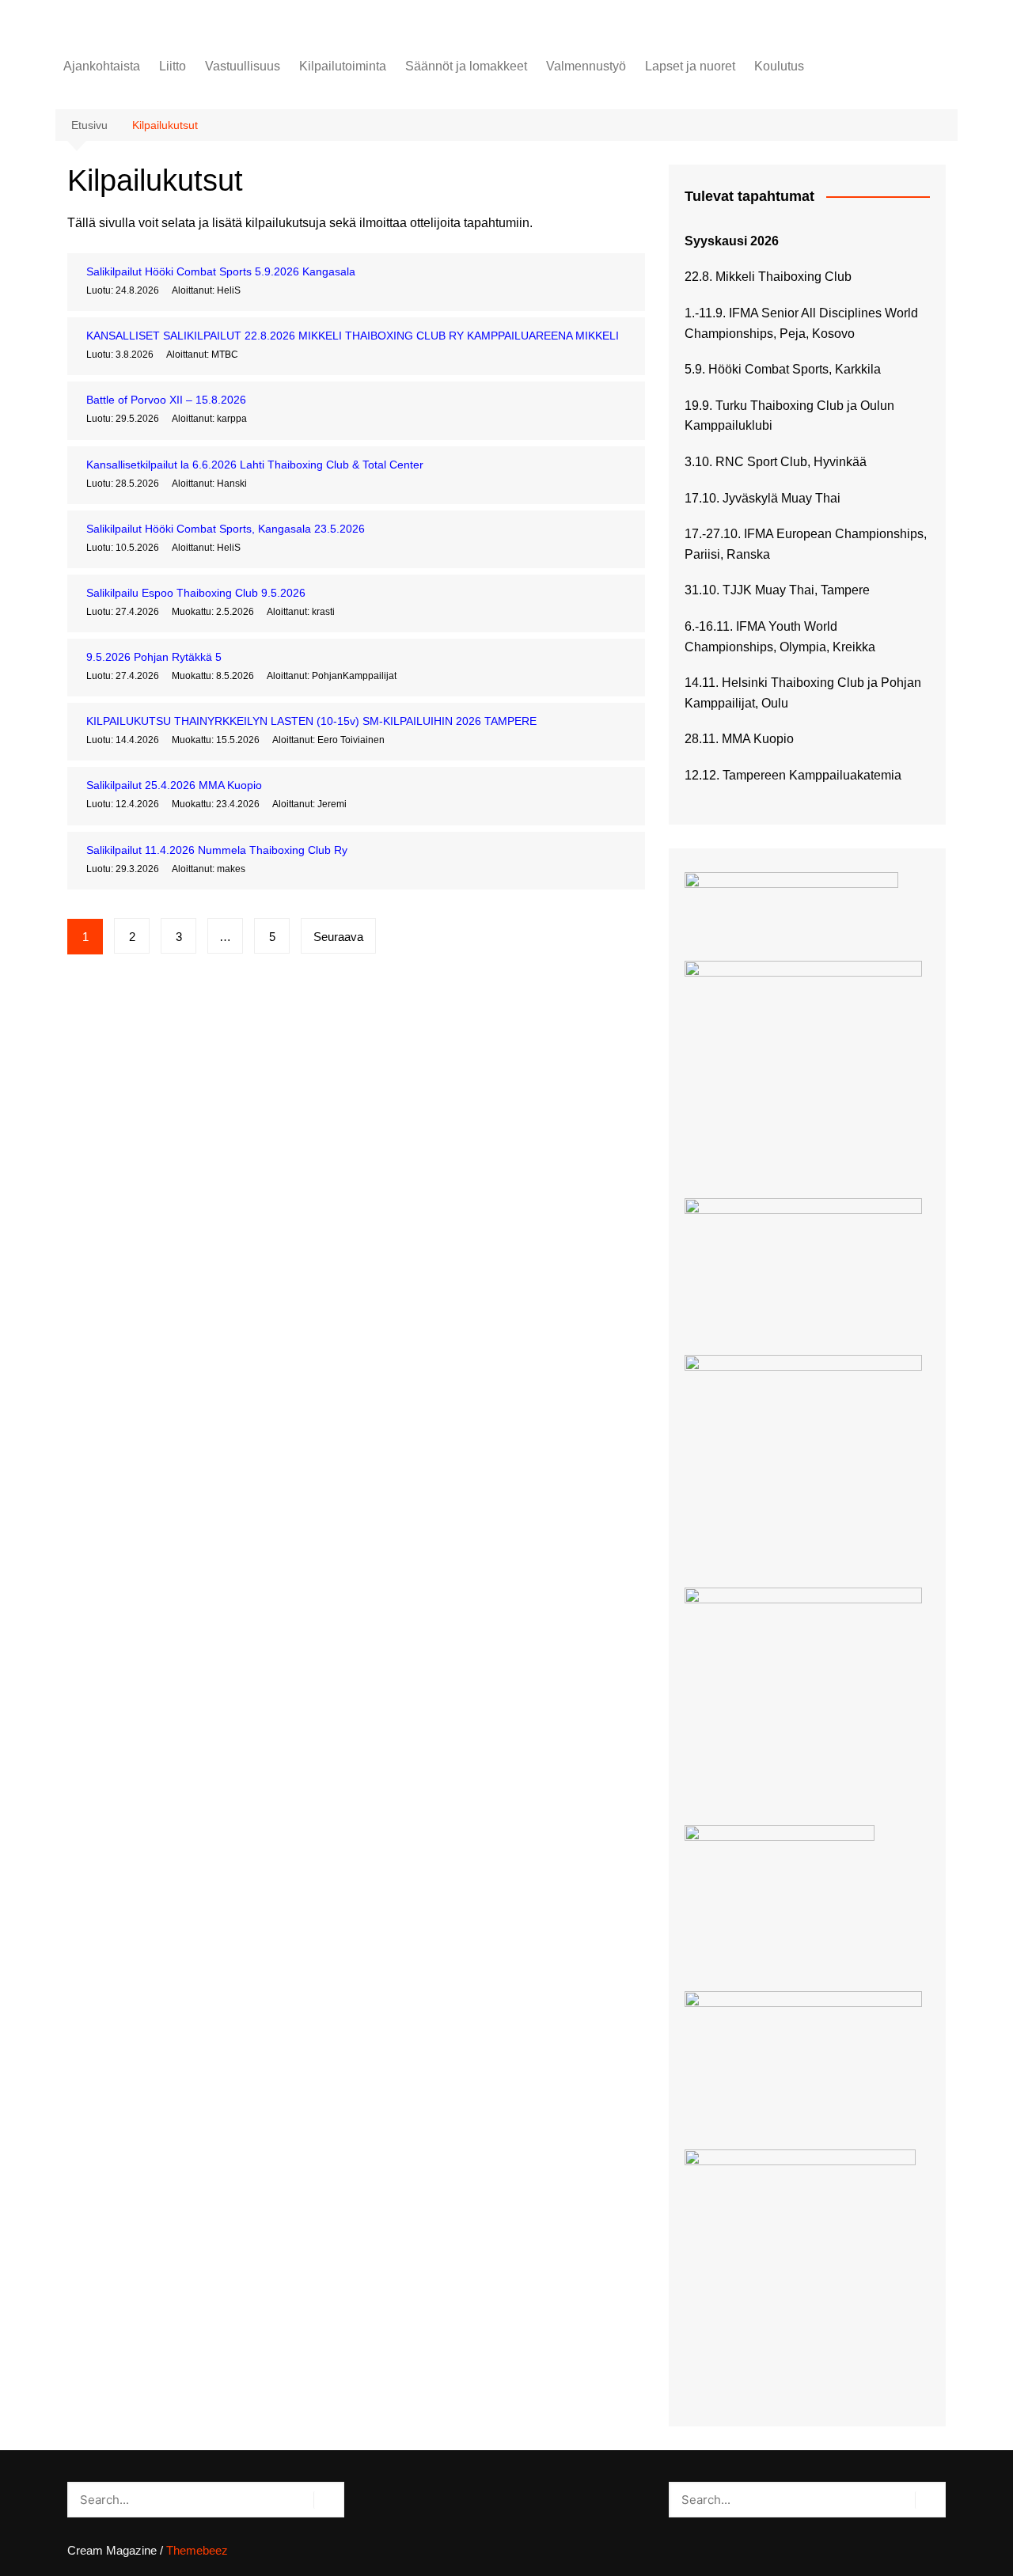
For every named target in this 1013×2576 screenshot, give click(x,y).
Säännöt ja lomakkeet (466, 66)
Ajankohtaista (102, 66)
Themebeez (197, 2550)
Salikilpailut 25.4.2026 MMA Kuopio (174, 785)
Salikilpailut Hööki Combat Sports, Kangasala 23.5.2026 (226, 529)
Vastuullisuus (243, 66)
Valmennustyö (586, 66)
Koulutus (779, 66)
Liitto (173, 66)
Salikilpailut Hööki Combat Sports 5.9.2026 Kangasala (221, 271)
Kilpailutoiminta (343, 66)
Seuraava (338, 937)
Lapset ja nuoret (690, 66)
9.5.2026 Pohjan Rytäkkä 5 (154, 657)
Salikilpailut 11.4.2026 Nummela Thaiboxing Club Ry (217, 850)
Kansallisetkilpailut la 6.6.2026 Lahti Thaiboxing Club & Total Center (255, 465)
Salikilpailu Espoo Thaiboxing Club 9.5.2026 (196, 593)
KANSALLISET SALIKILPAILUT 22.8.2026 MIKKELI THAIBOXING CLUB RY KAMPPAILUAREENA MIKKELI (353, 336)
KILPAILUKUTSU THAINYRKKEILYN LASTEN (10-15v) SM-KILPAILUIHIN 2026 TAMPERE (311, 721)
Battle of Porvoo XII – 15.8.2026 (166, 400)
